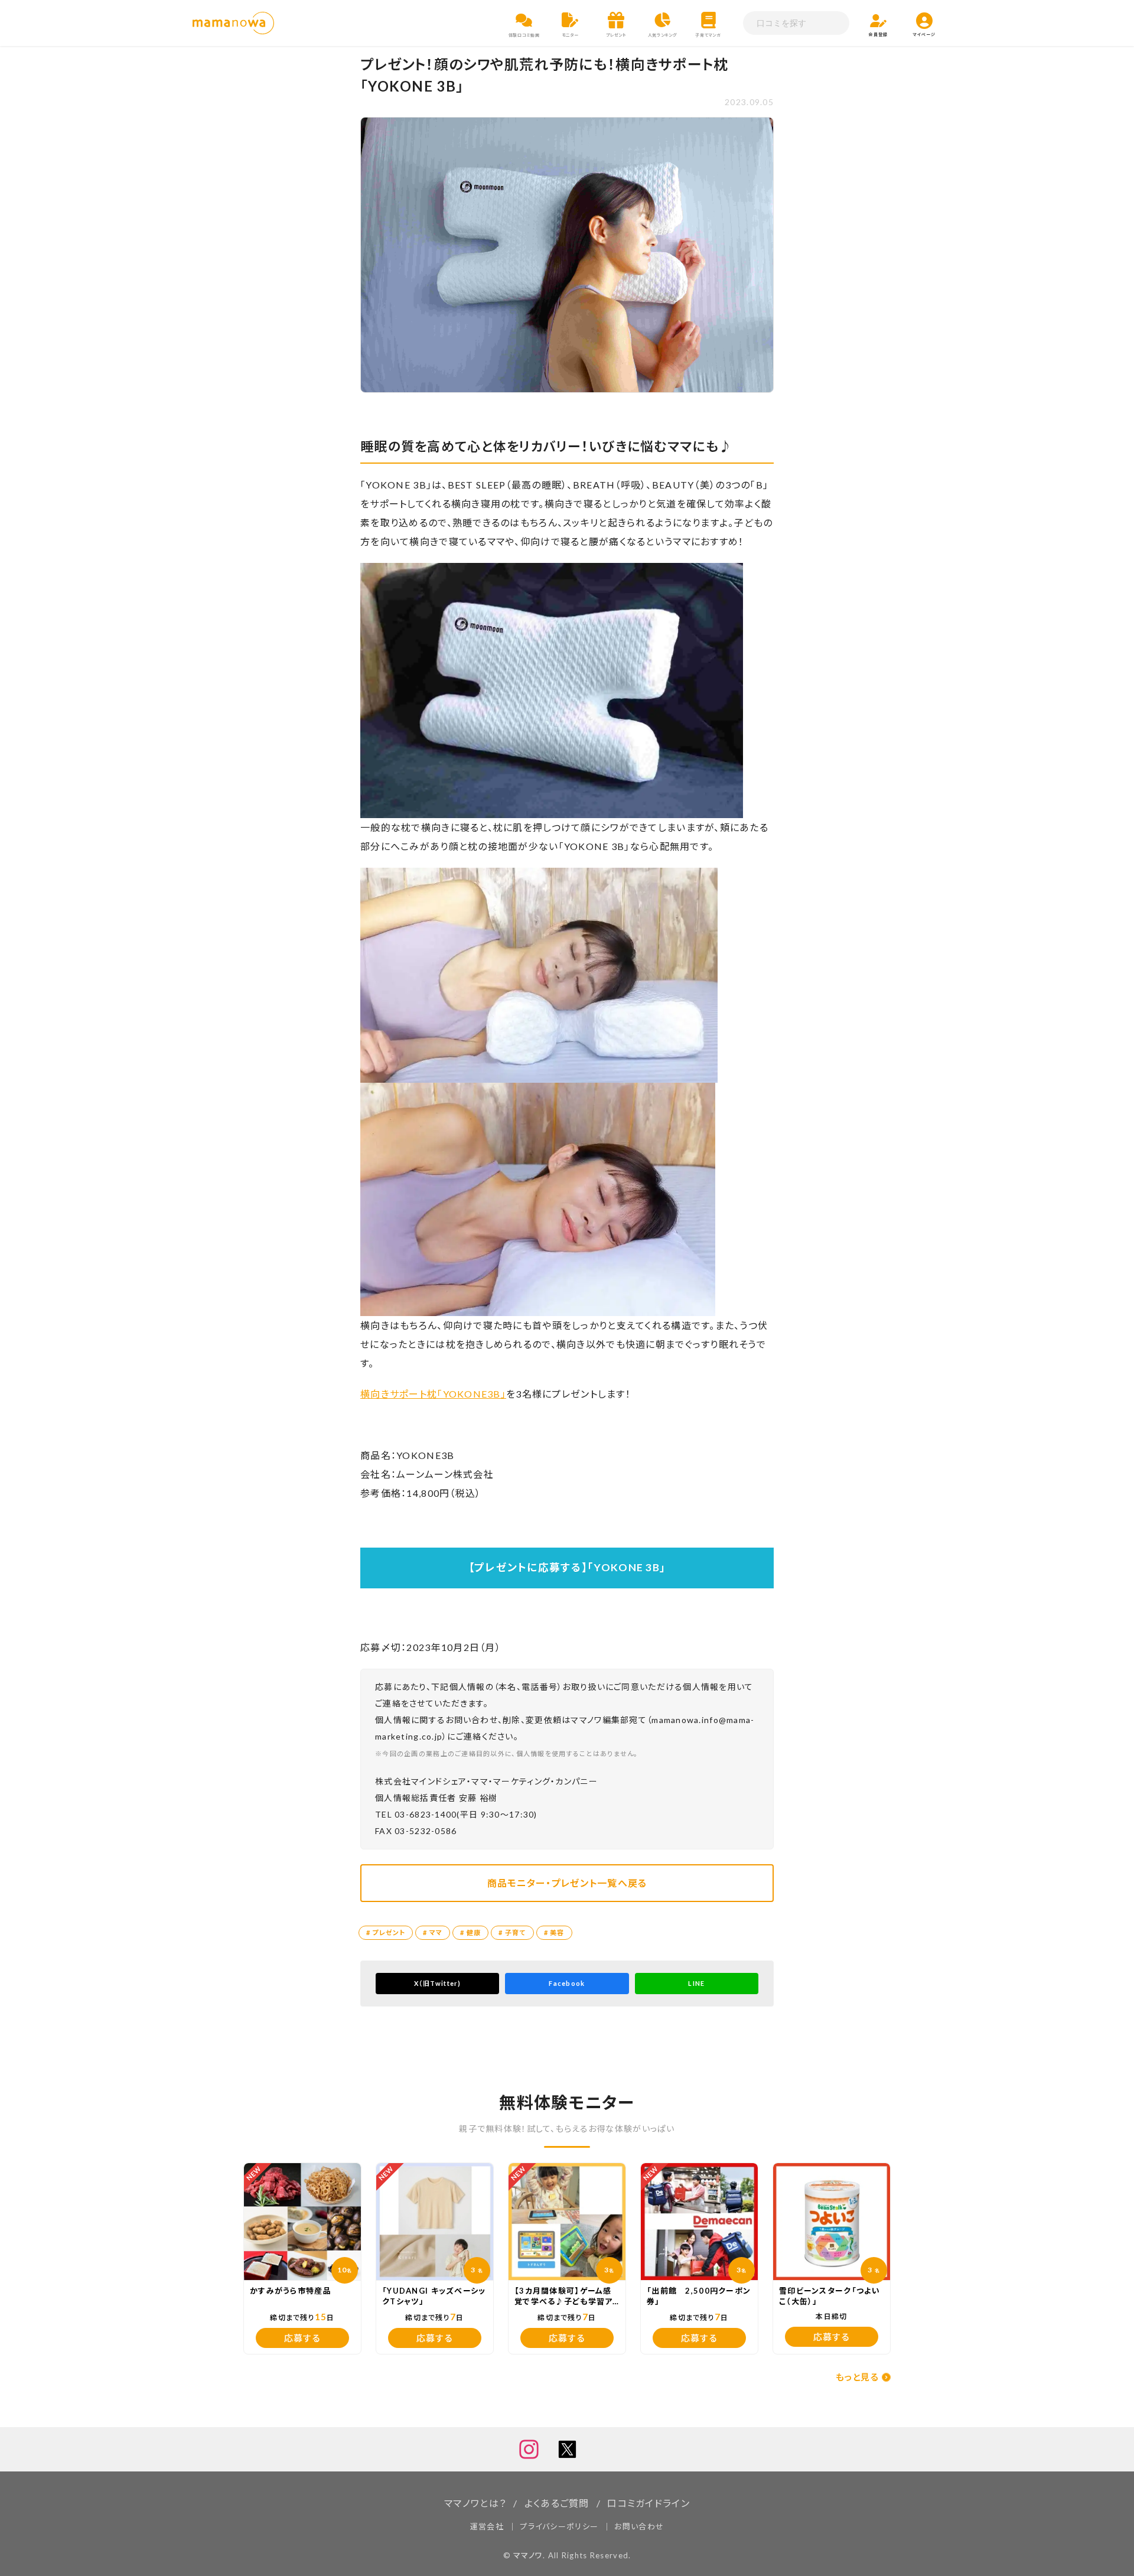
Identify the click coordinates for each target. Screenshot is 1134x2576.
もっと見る (857, 2377)
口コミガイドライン (649, 2503)
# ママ (433, 1932)
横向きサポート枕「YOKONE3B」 (433, 1394)
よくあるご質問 (557, 2503)
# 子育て (512, 1932)
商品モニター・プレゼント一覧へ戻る (567, 1883)
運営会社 (487, 2526)
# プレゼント (386, 1932)
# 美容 (554, 1932)
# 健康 (470, 1932)
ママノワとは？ (475, 2503)
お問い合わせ (639, 2526)
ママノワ (528, 2555)
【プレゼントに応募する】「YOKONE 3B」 (567, 1567)
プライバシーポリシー (559, 2526)
